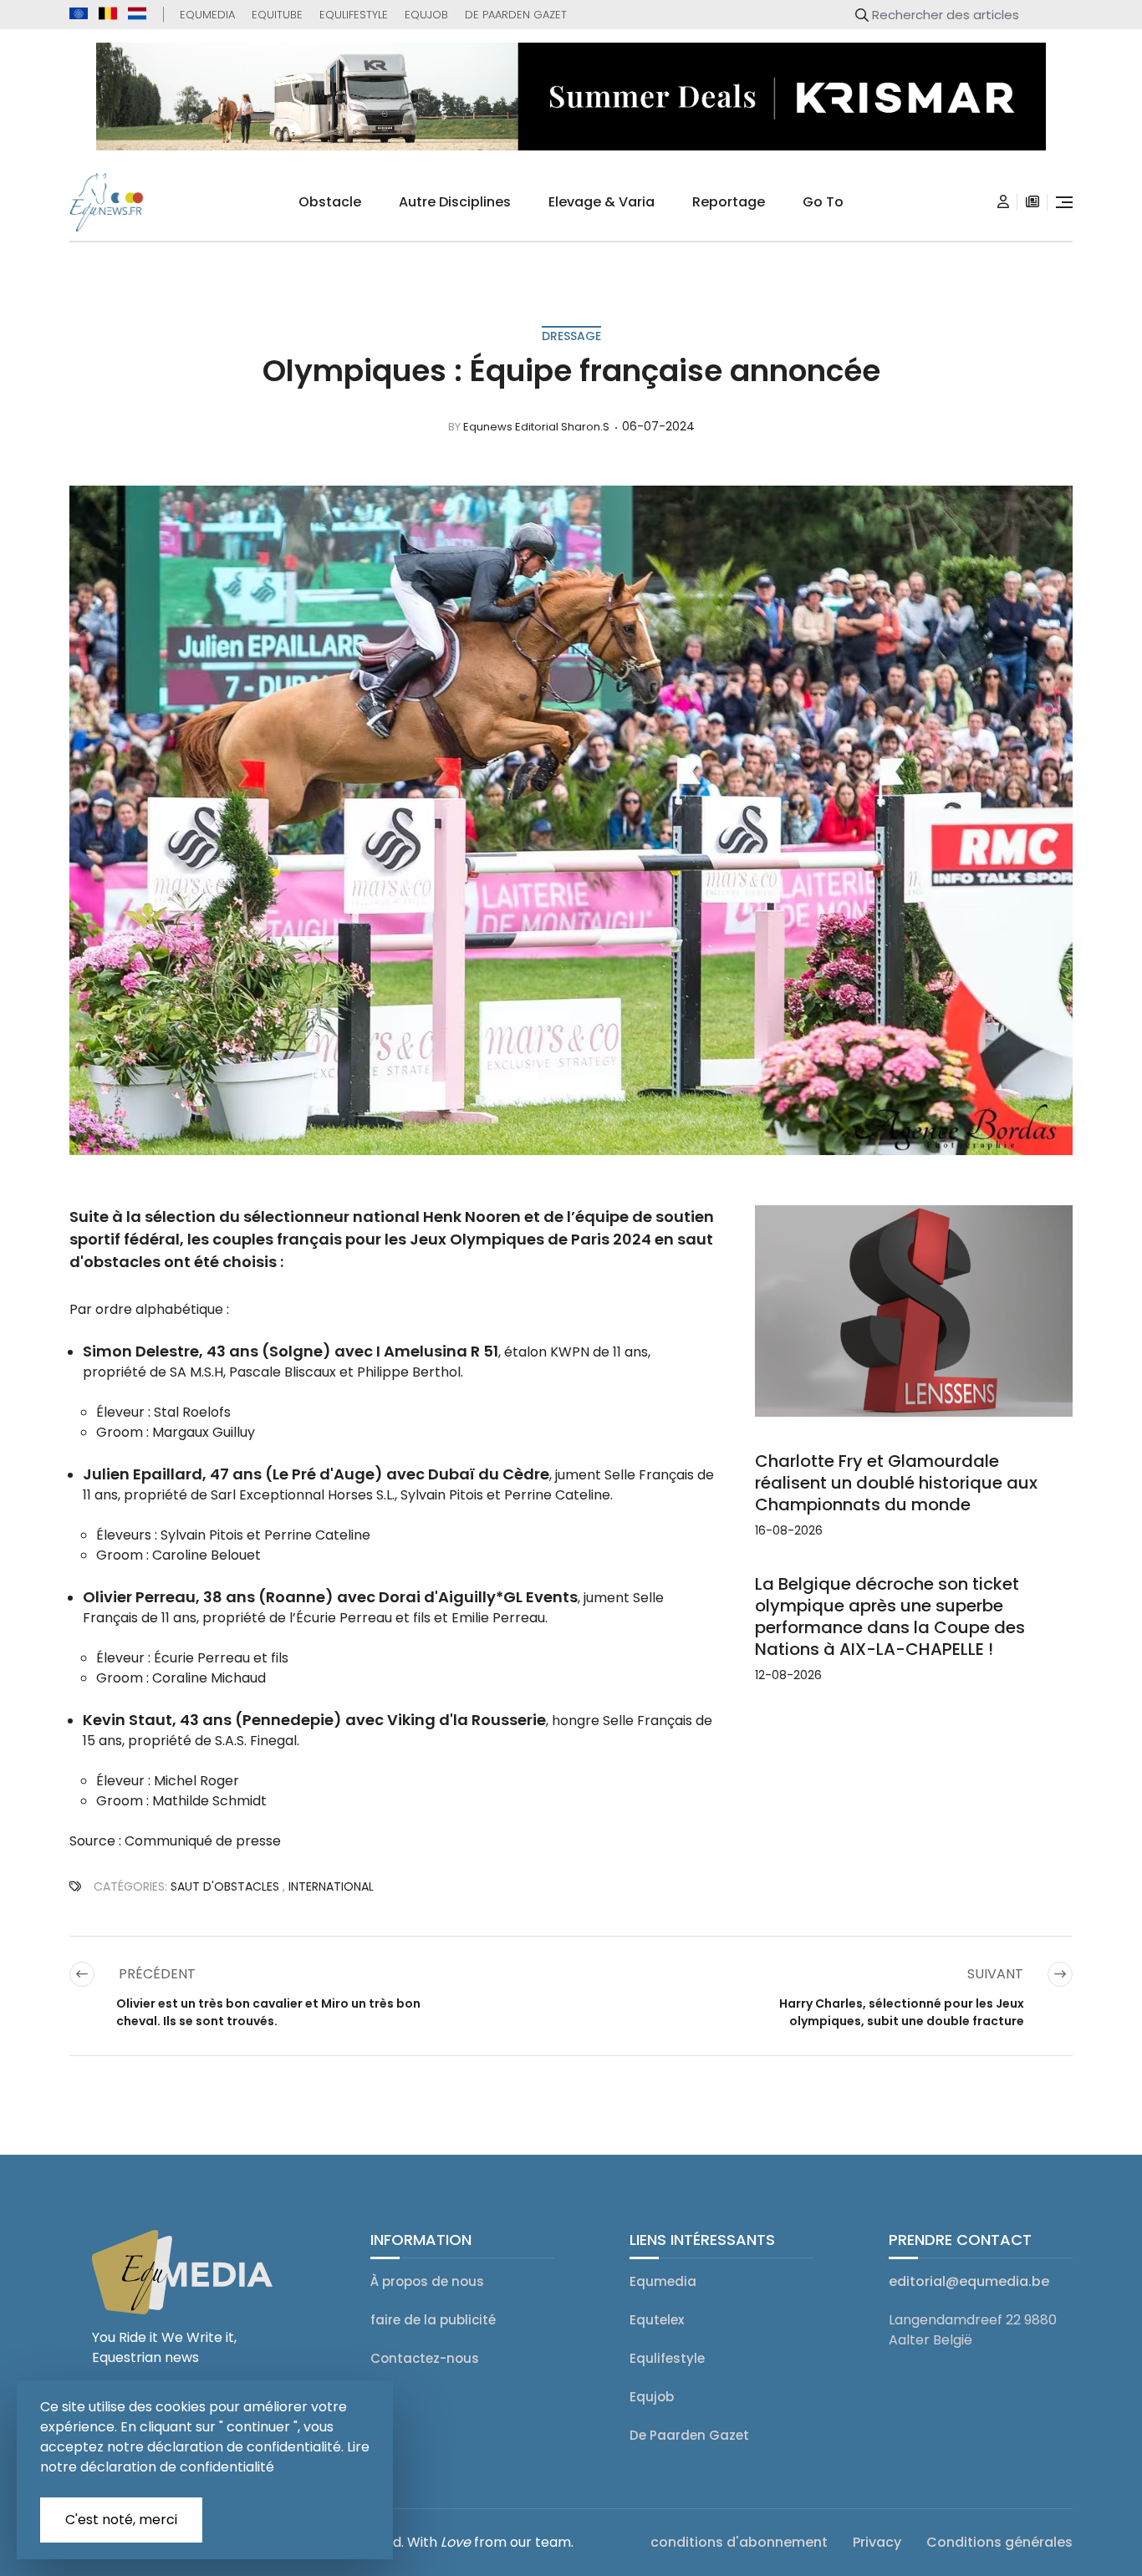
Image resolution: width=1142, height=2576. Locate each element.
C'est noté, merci (121, 2520)
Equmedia (207, 15)
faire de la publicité (433, 2320)
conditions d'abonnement (739, 2542)
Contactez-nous (425, 2358)
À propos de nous (427, 2281)
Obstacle (330, 202)
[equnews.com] (79, 14)
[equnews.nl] (137, 13)
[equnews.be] (108, 13)
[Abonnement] (1032, 202)
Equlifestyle (354, 15)
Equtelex (657, 2320)
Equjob (426, 15)
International (331, 1886)
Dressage (571, 336)
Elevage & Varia (602, 202)
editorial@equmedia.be (969, 2281)
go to (823, 202)
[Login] (1003, 202)
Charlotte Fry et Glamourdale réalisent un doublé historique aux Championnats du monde (896, 1483)
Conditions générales (999, 2542)
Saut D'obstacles (225, 1886)
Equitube (277, 15)
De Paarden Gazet (516, 15)
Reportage (729, 202)
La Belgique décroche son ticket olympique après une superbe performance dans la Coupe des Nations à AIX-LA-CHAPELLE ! (890, 1616)
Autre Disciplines (455, 202)
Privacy (877, 2542)
